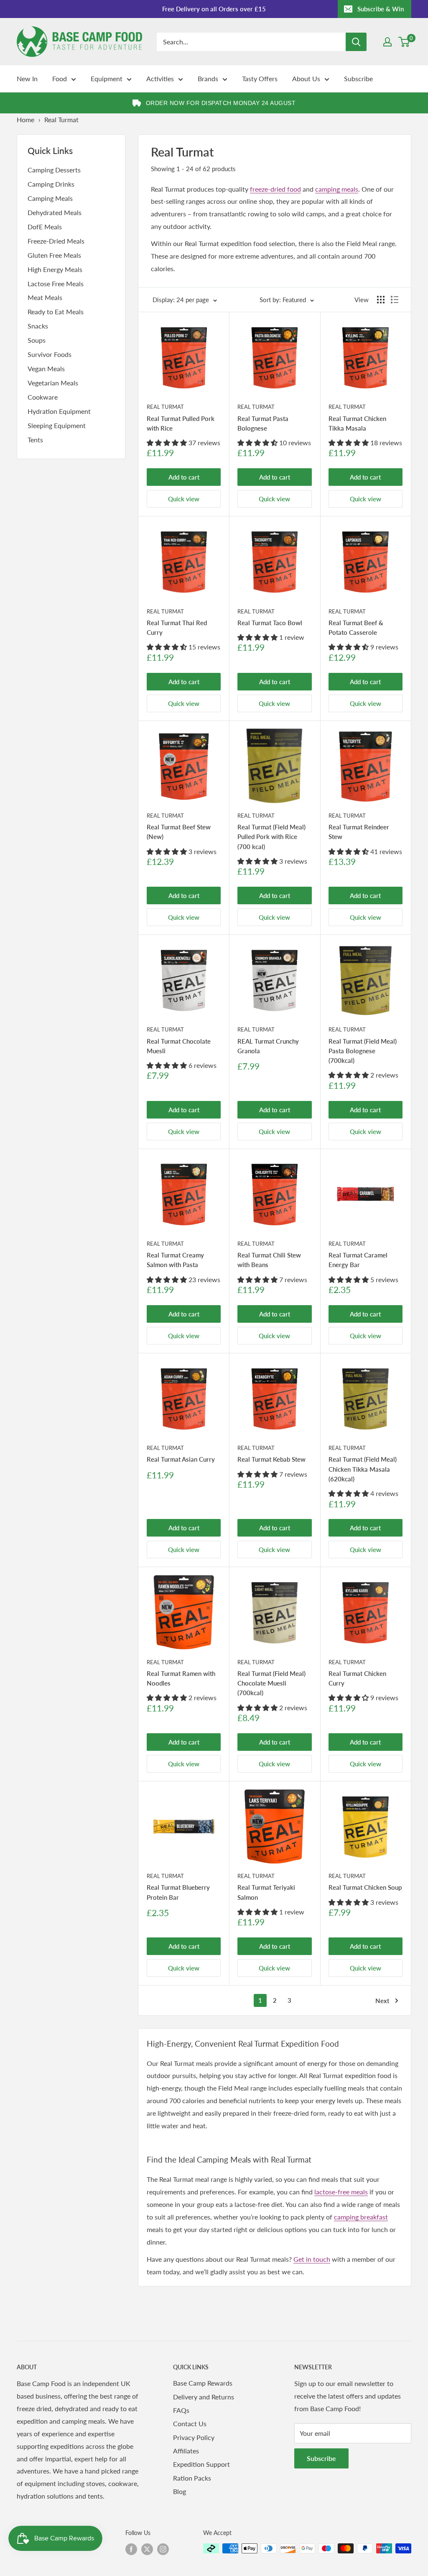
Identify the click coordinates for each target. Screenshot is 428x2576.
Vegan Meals (46, 368)
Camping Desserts (54, 170)
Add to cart (184, 477)
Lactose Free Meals (56, 284)
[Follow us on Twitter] (147, 2549)
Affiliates (186, 2451)
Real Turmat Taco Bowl (270, 623)
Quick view (184, 499)
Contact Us (190, 2423)
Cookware (43, 397)
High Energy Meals (55, 269)
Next (382, 2001)
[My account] (387, 42)
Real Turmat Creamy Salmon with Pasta (175, 1260)
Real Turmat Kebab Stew (271, 1459)
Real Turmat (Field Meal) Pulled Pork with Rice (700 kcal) (271, 837)
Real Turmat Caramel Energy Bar (358, 1260)
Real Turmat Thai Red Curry (177, 627)
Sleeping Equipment (57, 425)
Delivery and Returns (204, 2397)
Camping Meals (50, 198)
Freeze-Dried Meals (56, 241)
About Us (306, 78)
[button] (168, 443)
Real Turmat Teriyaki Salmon (266, 1892)
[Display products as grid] (381, 300)
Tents (35, 440)
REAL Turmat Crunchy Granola (268, 1046)
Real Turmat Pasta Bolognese (263, 423)
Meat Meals (45, 297)
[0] (404, 42)
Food (60, 78)
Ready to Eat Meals (56, 312)
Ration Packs (192, 2478)
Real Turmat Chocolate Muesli (179, 1046)
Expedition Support (201, 2464)
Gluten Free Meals (54, 255)
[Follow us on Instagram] (163, 2549)
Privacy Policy (194, 2437)
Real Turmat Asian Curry (181, 1459)
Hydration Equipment (59, 411)
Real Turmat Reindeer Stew (359, 832)
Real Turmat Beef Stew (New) (179, 832)
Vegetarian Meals (53, 383)
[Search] (356, 42)
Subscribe (358, 78)
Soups (37, 340)
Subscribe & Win (381, 9)
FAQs (181, 2410)
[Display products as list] (395, 300)
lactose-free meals (341, 2192)
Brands (208, 78)
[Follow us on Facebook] (131, 2549)
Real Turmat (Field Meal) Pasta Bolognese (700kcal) (363, 1051)
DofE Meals (45, 227)
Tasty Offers (260, 78)
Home (25, 119)
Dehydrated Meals (55, 212)
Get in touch (312, 2259)
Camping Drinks (51, 184)
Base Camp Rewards (203, 2383)
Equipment (107, 78)
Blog (180, 2491)
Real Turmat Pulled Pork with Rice (181, 423)
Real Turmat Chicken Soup (365, 1887)
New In (27, 78)
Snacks (38, 326)
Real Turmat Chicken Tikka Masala (357, 423)
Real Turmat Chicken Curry (357, 1678)
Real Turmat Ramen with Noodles (181, 1678)
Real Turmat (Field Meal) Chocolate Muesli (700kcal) (271, 1683)
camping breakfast (361, 2217)
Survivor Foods (50, 354)
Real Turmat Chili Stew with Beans (269, 1260)
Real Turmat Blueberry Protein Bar (178, 1892)
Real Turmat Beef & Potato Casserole (356, 627)
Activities (160, 78)
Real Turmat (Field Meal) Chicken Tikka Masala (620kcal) (363, 1469)
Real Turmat (165, 407)
